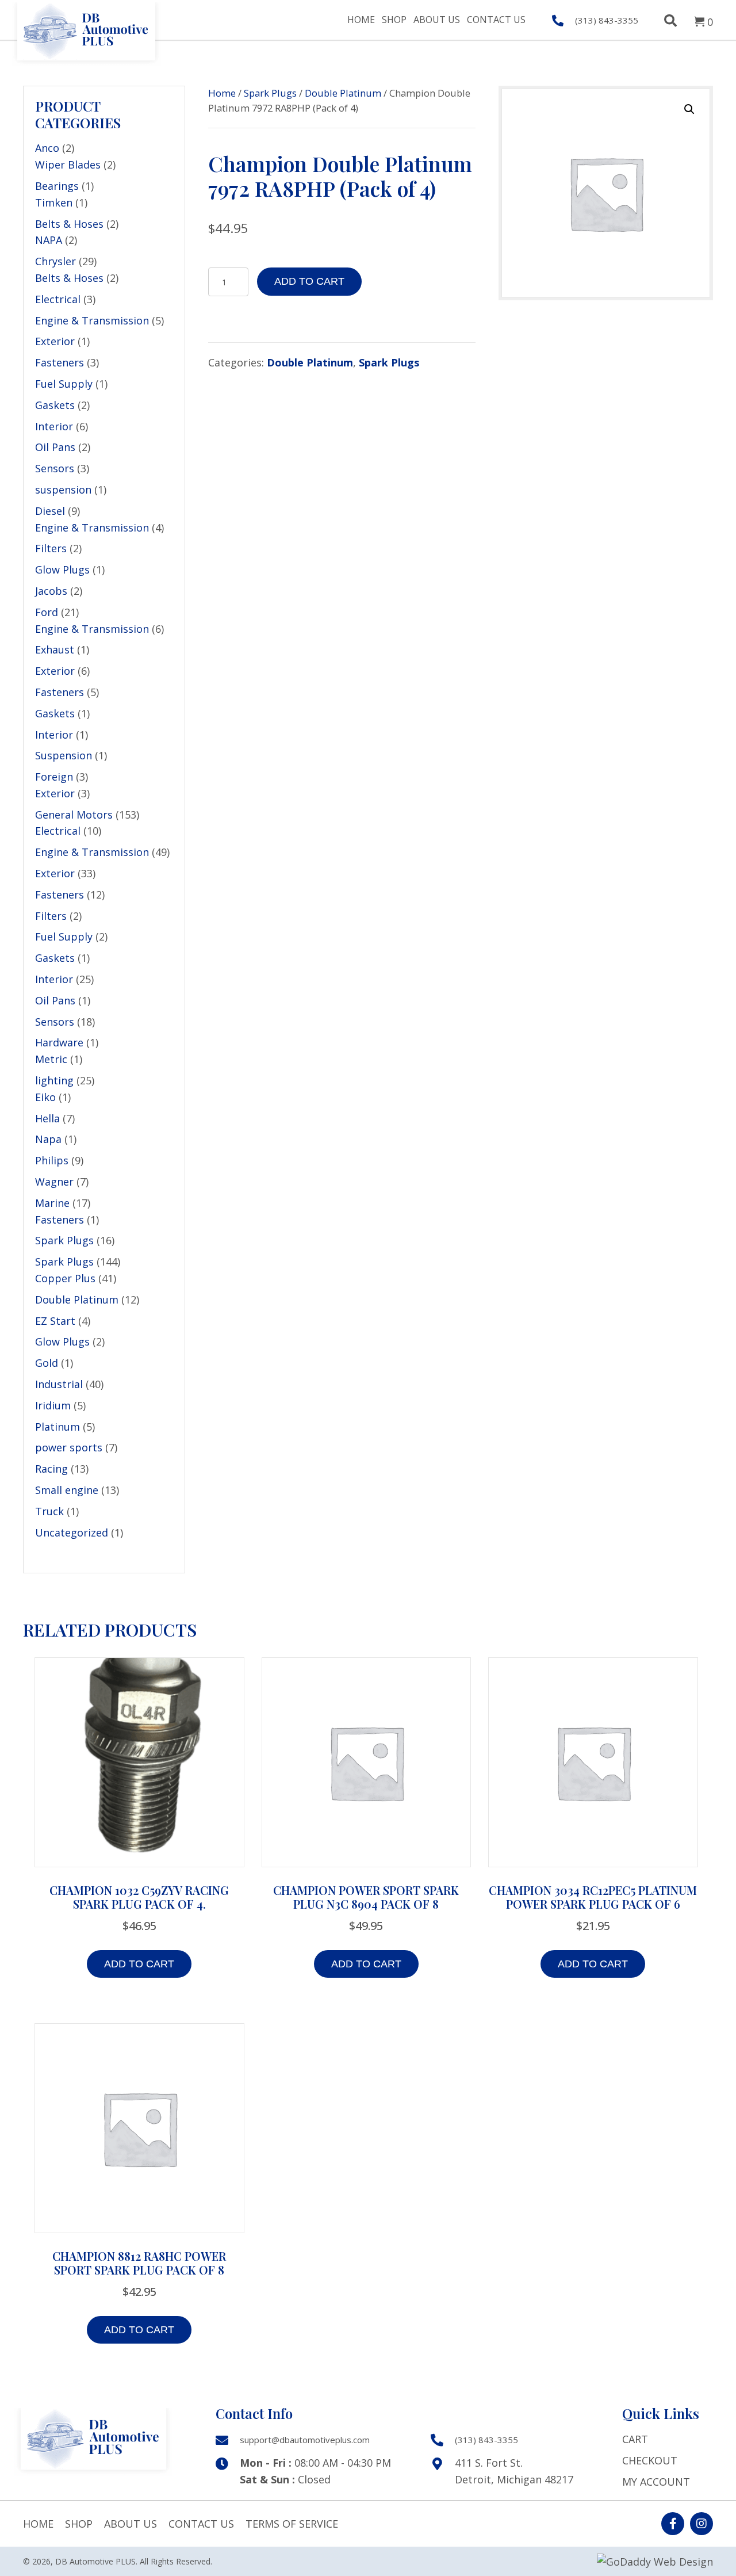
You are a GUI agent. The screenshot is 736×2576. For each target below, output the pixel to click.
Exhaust (55, 649)
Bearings (57, 186)
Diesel (50, 511)
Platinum (57, 1427)
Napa (48, 1139)
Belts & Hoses (69, 224)
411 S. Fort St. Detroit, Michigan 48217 (514, 2471)
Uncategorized (72, 1532)
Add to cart (309, 281)
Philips (52, 1160)
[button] (689, 109)
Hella (47, 1118)
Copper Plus (65, 1278)
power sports (69, 1447)
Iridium (53, 1405)
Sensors (55, 468)
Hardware (59, 1042)
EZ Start (55, 1321)
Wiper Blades (68, 165)
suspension (63, 490)
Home (222, 93)
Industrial (59, 1384)
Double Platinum (77, 1300)
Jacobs (51, 591)
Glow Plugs (62, 570)
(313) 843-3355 (607, 20)
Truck (49, 1511)
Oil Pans (55, 447)
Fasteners (60, 362)
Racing (51, 1469)
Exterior (55, 341)
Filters (51, 548)
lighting (54, 1080)
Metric (51, 1059)
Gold (47, 1363)
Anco (47, 148)
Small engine (67, 1490)
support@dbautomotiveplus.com (305, 2440)
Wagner (54, 1182)
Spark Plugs (64, 1240)
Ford (47, 612)
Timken (54, 202)
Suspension (64, 755)
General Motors (74, 815)
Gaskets (55, 405)
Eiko (45, 1097)
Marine (52, 1203)
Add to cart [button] (139, 1964)
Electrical (58, 299)
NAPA (49, 240)
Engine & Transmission (92, 320)
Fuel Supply (64, 384)
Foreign (54, 777)
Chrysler (55, 261)
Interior (54, 426)
